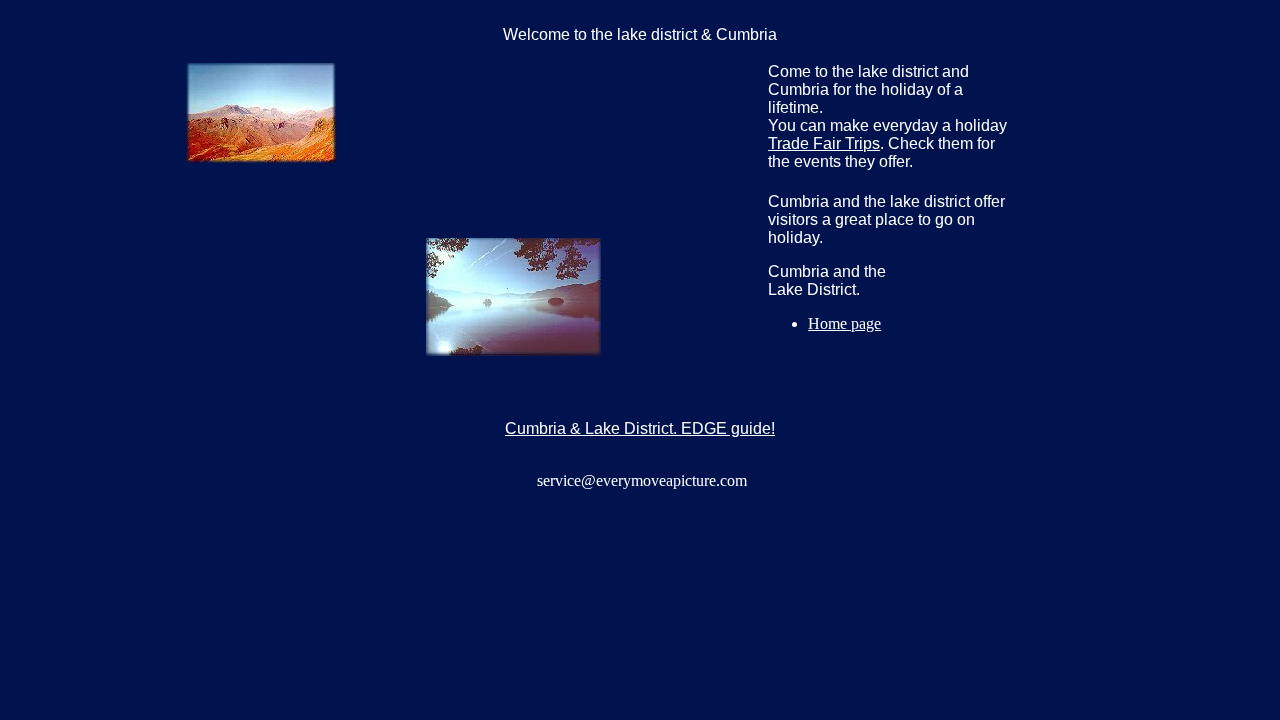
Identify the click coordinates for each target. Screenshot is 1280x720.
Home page (844, 323)
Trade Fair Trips (824, 143)
